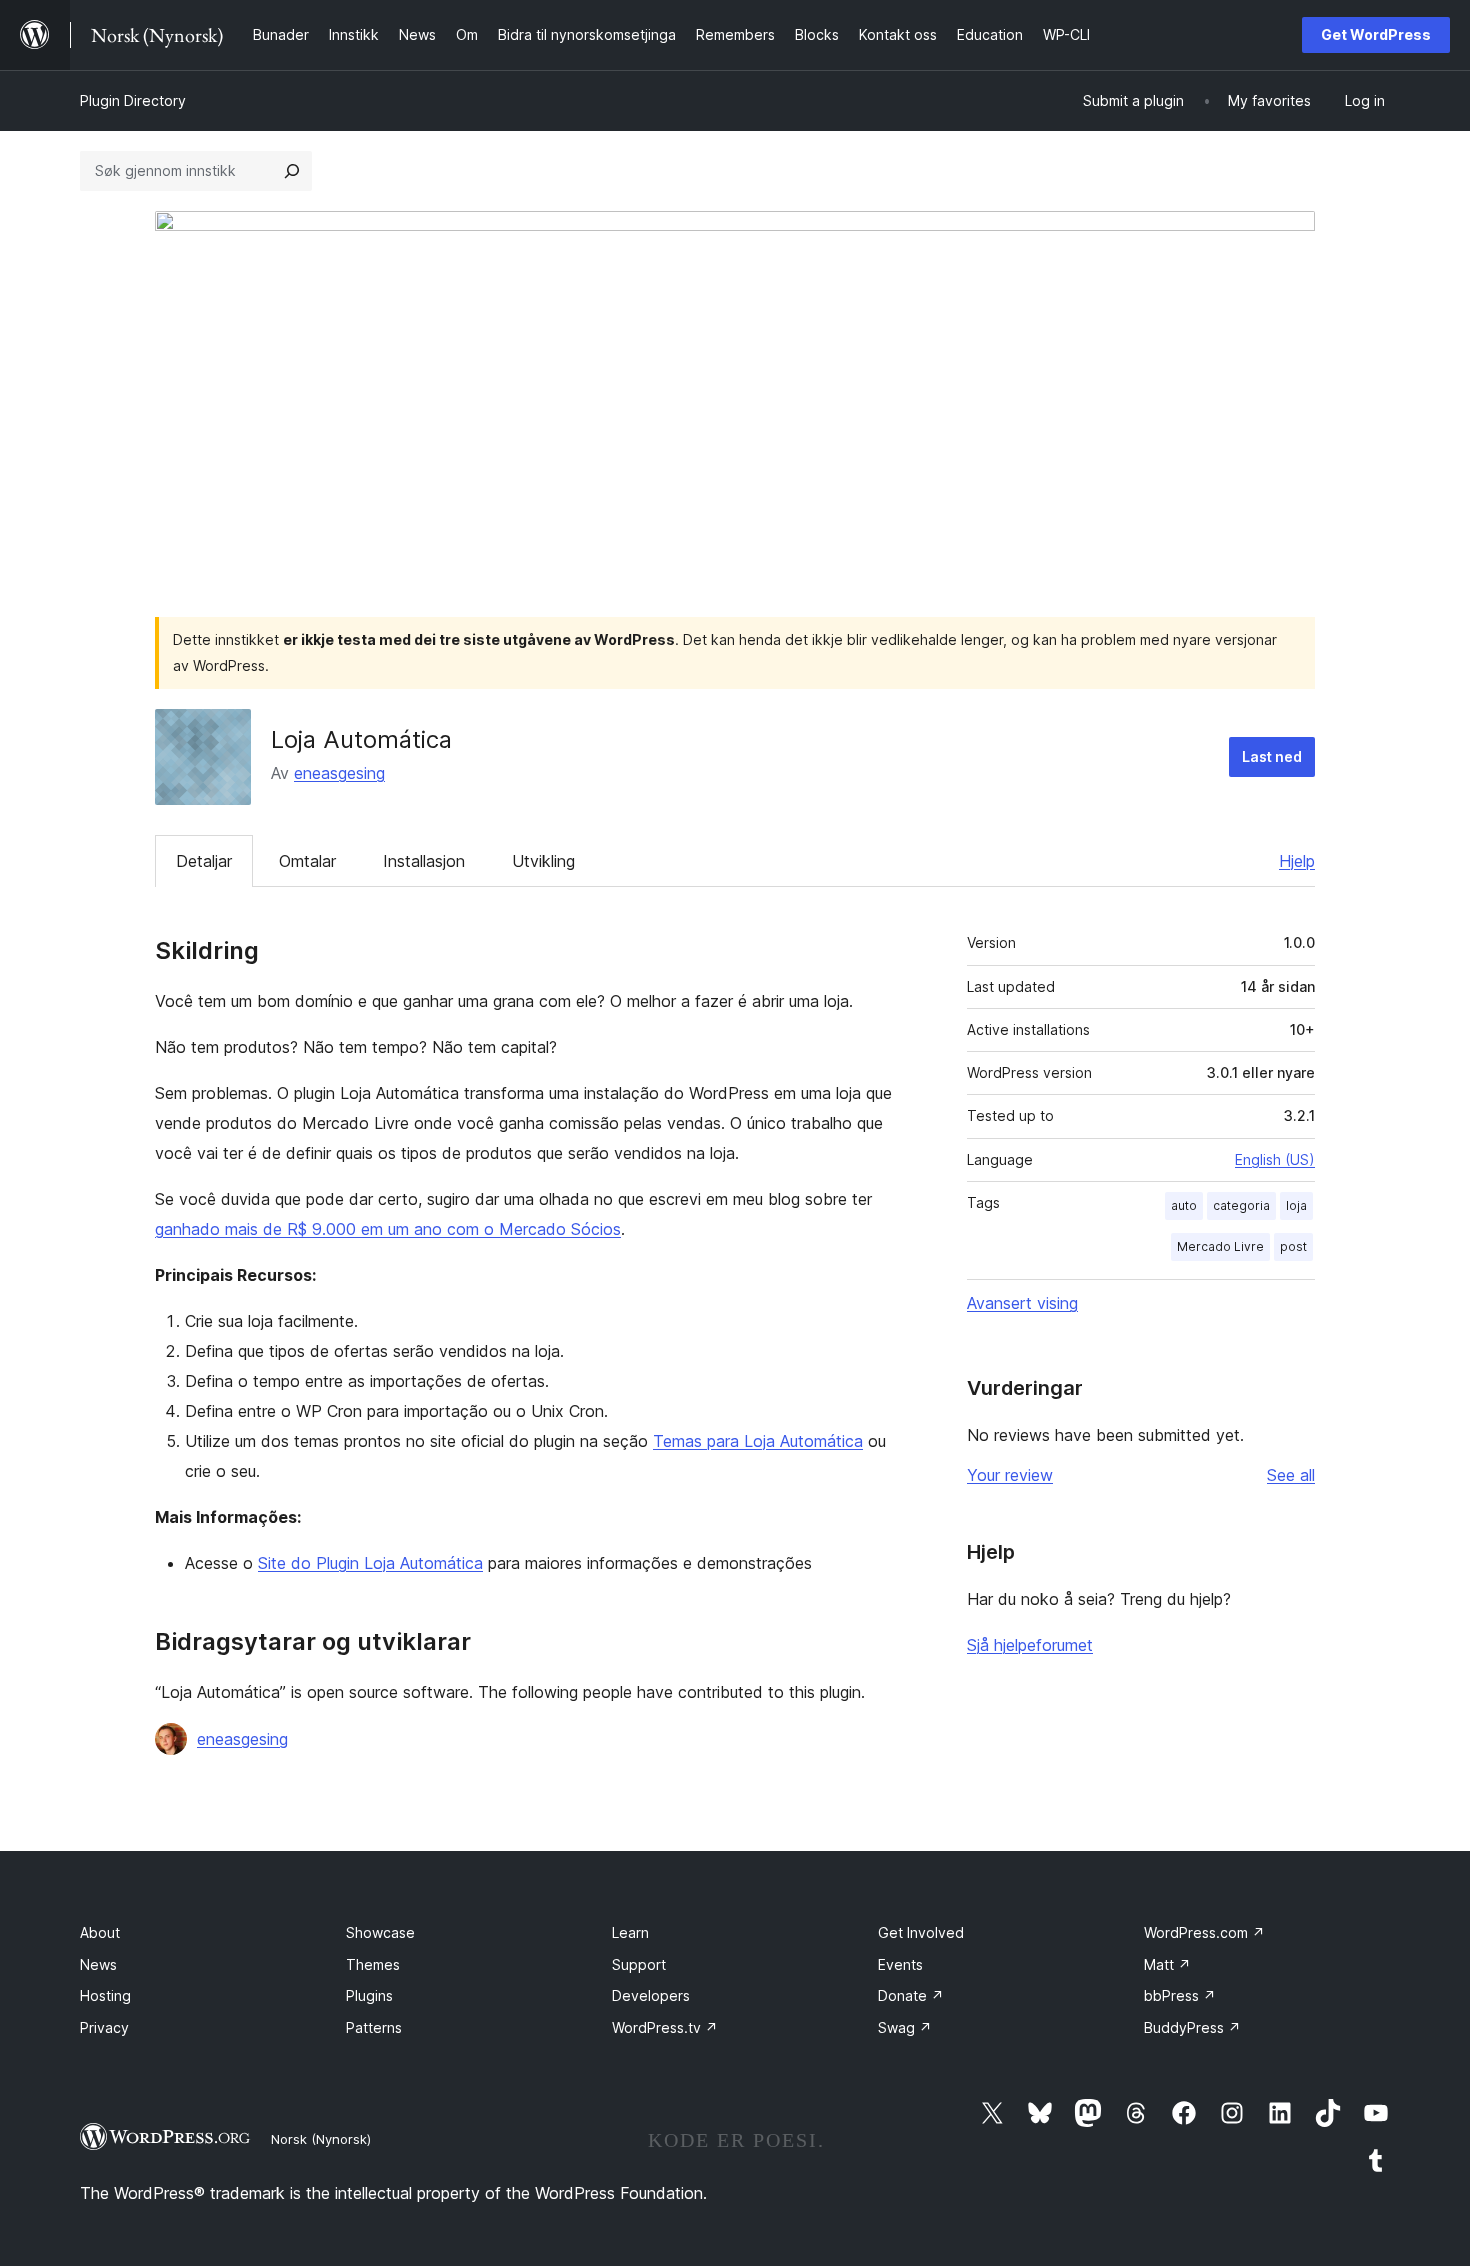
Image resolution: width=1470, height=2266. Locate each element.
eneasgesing (339, 773)
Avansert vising (1022, 1303)
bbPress (1180, 1995)
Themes (373, 1964)
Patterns (374, 2027)
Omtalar (307, 861)
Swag (905, 2027)
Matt (1167, 1964)
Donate (911, 1995)
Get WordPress (1376, 34)
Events (900, 1964)
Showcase (380, 1932)
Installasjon (424, 861)
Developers (651, 1995)
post (1293, 1246)
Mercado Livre (1220, 1246)
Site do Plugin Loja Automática (370, 1563)
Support (639, 1964)
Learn (630, 1932)
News (98, 1964)
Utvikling (543, 861)
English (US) (1275, 1159)
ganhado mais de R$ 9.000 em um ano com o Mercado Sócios (388, 1229)
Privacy (104, 2027)
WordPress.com (1204, 1932)
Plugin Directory (133, 100)
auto (1184, 1205)
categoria (1241, 1205)
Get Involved (921, 1932)
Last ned (1272, 756)
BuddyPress (1192, 2027)
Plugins (369, 1995)
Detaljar (204, 861)
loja (1296, 1205)
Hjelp (1297, 861)
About (100, 1932)
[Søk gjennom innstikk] (292, 171)
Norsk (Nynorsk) (321, 2139)
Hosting (105, 1995)
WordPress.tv (665, 2027)
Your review (1010, 1475)
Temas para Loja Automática (758, 1441)
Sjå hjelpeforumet (1030, 1645)
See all (1291, 1475)
